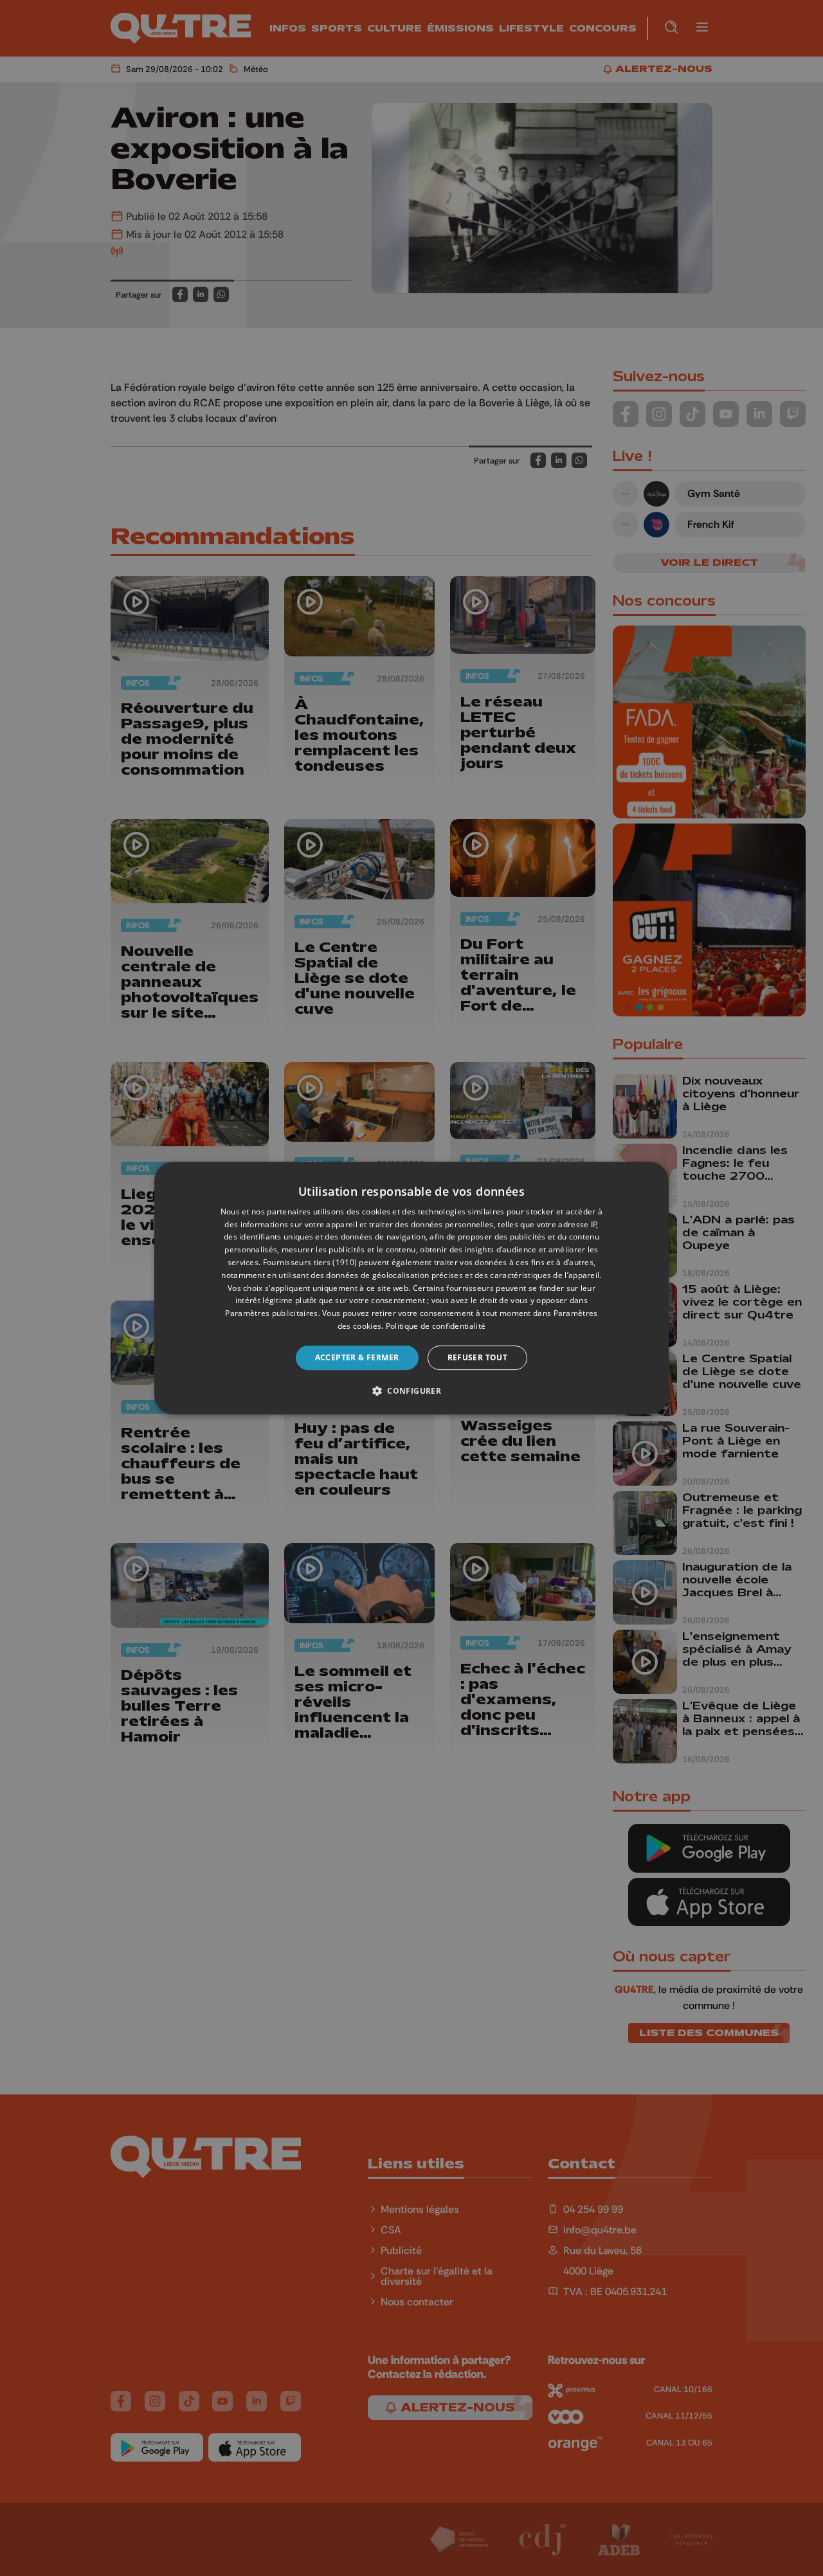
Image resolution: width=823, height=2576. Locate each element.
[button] (411, 1391)
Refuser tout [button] (478, 1357)
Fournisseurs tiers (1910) (310, 1262)
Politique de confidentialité (436, 1326)
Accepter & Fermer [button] (357, 1357)
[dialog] (411, 1288)
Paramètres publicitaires (271, 1313)
